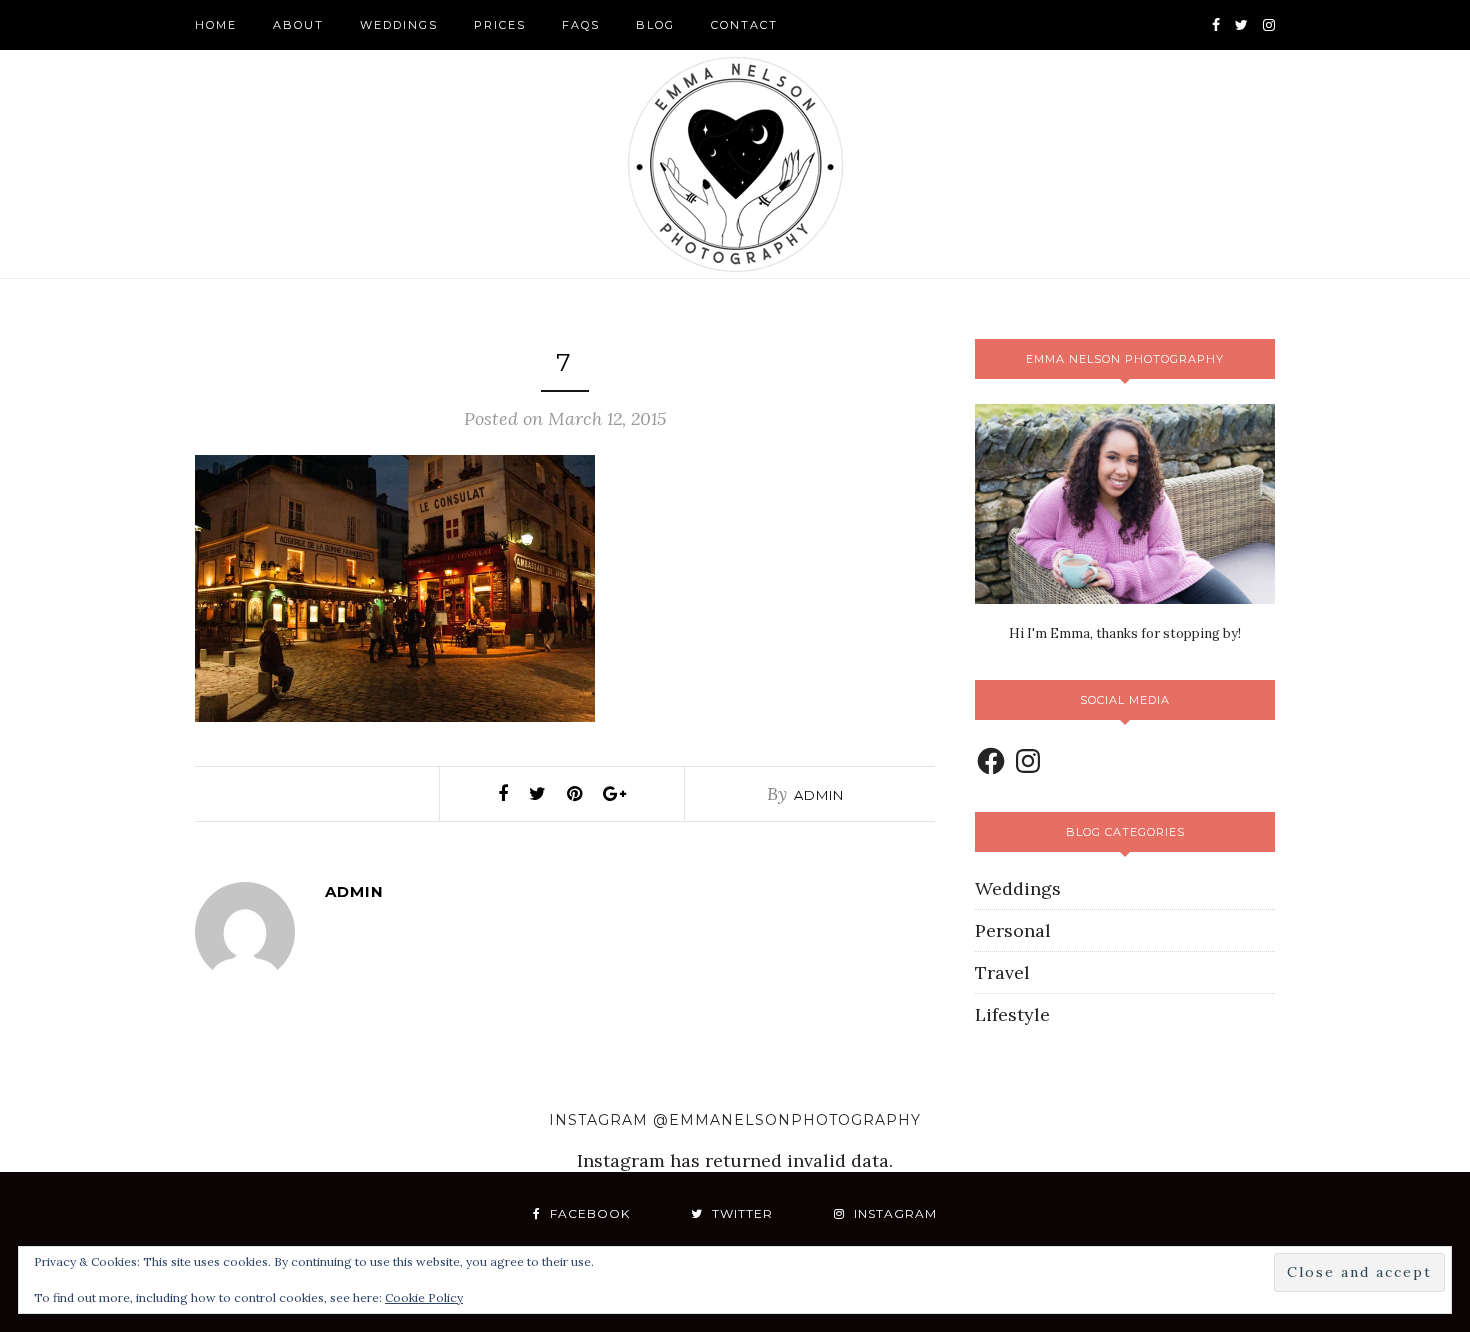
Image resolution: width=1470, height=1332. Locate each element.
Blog (655, 25)
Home (216, 25)
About (298, 25)
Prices (500, 25)
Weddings (399, 25)
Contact (744, 25)
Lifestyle (1012, 1014)
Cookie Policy (424, 1297)
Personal (1013, 930)
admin (819, 795)
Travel (1002, 972)
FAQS (581, 25)
